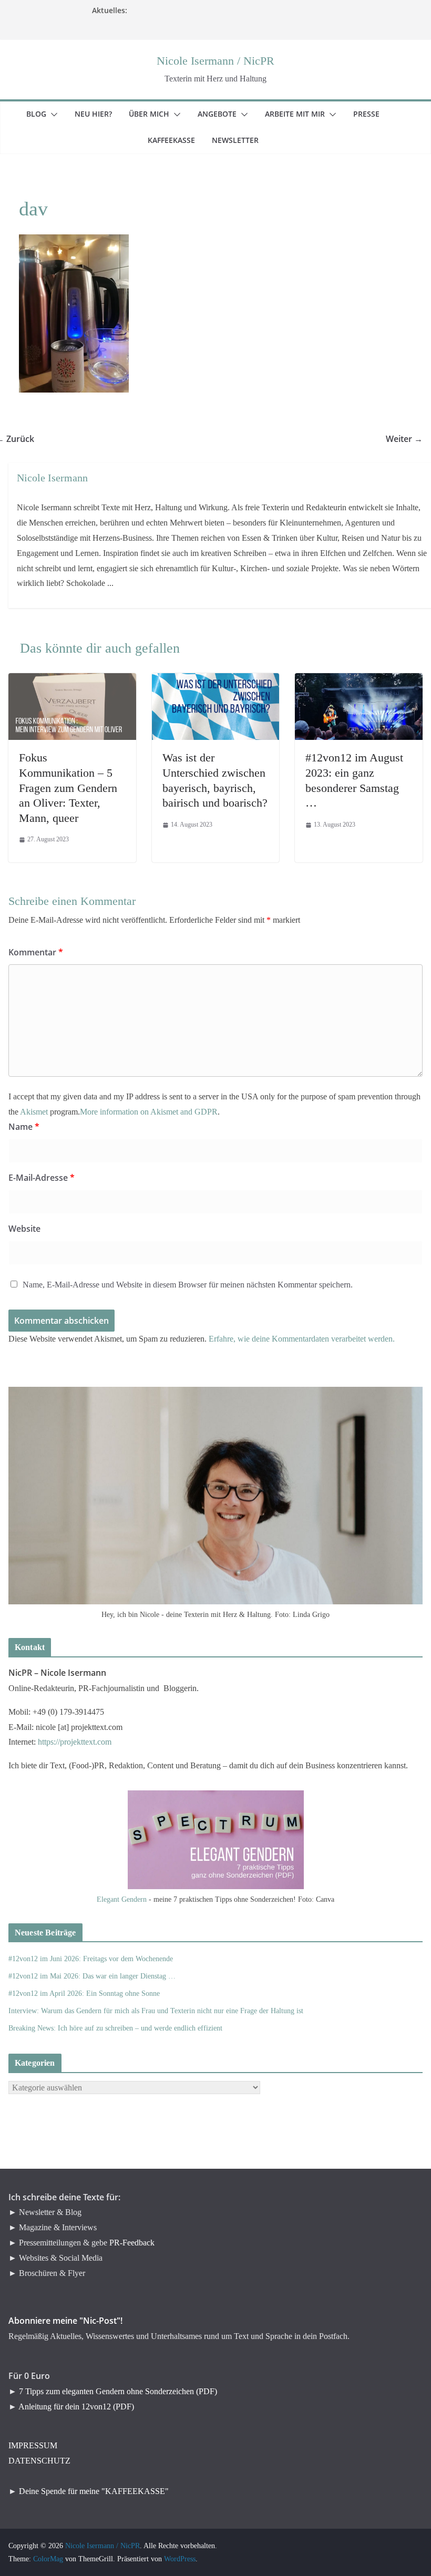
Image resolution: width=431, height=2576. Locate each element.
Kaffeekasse (178, 140)
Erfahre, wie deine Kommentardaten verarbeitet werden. (302, 1339)
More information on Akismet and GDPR (149, 1112)
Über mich (155, 114)
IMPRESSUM (33, 2445)
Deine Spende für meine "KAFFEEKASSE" (94, 2491)
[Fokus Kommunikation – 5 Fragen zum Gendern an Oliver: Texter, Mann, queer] (72, 680)
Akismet (34, 1112)
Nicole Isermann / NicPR (215, 61)
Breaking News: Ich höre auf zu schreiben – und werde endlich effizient (115, 2028)
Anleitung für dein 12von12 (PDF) (76, 2407)
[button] (52, 115)
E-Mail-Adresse (42, 1178)
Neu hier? (100, 114)
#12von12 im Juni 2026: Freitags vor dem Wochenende (91, 1959)
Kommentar (36, 952)
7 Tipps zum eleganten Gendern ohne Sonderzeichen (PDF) (118, 2391)
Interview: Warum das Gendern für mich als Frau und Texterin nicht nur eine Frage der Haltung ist (156, 2011)
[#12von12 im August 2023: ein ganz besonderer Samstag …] (359, 680)
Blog (43, 114)
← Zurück (21, 439)
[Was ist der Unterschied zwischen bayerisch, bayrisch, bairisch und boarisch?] (216, 680)
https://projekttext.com (75, 1742)
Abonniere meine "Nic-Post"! (65, 2321)
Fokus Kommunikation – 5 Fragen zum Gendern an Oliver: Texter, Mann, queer (68, 787)
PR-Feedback (132, 2243)
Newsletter (242, 140)
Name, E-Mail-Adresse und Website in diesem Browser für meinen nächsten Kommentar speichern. (188, 1285)
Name (24, 1127)
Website (24, 1229)
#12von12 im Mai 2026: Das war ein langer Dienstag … (92, 1976)
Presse (373, 114)
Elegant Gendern (122, 1899)
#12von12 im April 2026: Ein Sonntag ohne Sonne (84, 1993)
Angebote (223, 114)
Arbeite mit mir (301, 114)
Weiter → (411, 439)
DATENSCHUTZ (39, 2461)
